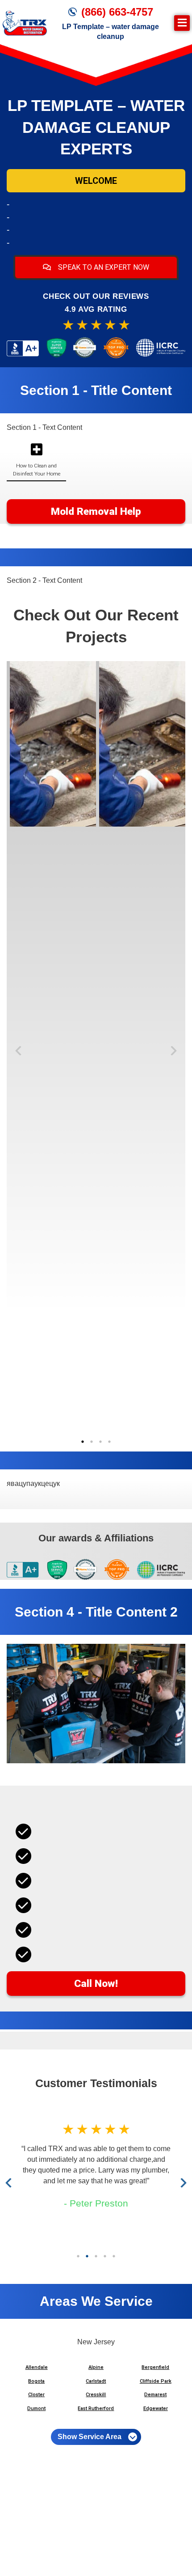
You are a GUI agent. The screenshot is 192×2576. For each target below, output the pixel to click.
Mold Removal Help (96, 511)
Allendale (37, 2367)
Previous (20, 1051)
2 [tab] (92, 1442)
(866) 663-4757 (117, 12)
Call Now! (96, 1984)
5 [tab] (114, 2256)
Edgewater (156, 2408)
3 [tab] (100, 1442)
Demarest (155, 2395)
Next (172, 1051)
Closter (36, 2395)
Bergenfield (155, 2367)
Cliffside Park (156, 2381)
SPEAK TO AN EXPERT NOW (103, 267)
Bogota (36, 2381)
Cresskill (96, 2395)
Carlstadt (96, 2381)
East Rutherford (96, 2408)
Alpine (96, 2367)
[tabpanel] (51, 744)
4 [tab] (109, 1442)
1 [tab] (83, 1442)
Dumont (36, 2408)
